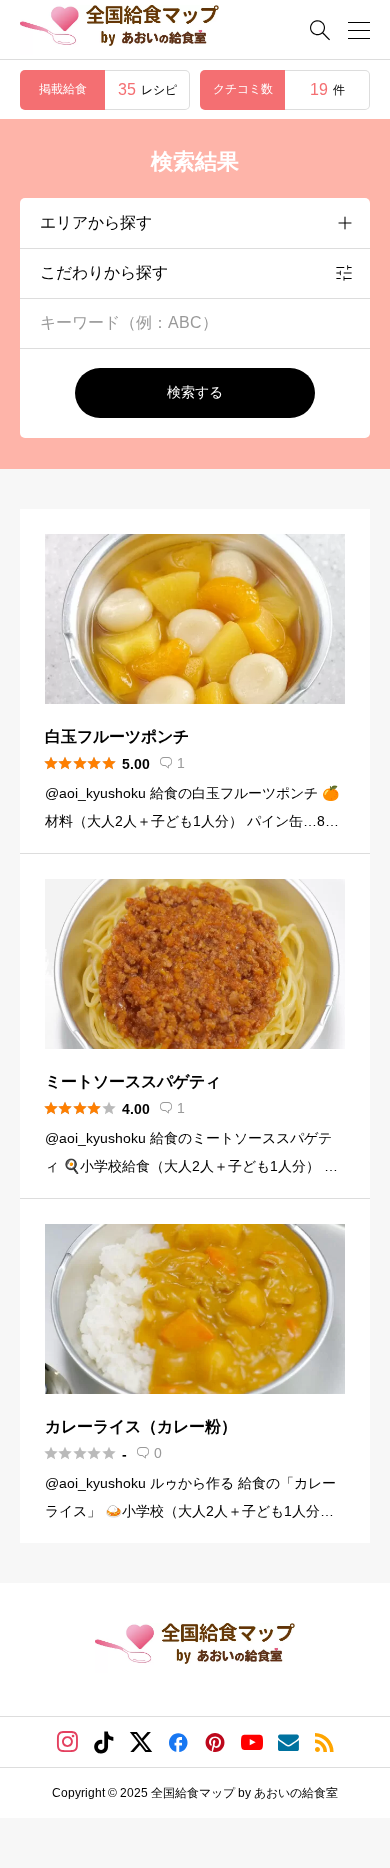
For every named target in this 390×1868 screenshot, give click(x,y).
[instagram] (67, 1742)
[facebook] (178, 1742)
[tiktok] (104, 1742)
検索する (195, 392)
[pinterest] (215, 1742)
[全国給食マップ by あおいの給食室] (119, 30)
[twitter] (141, 1742)
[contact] (288, 1742)
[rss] (324, 1742)
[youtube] (252, 1742)
